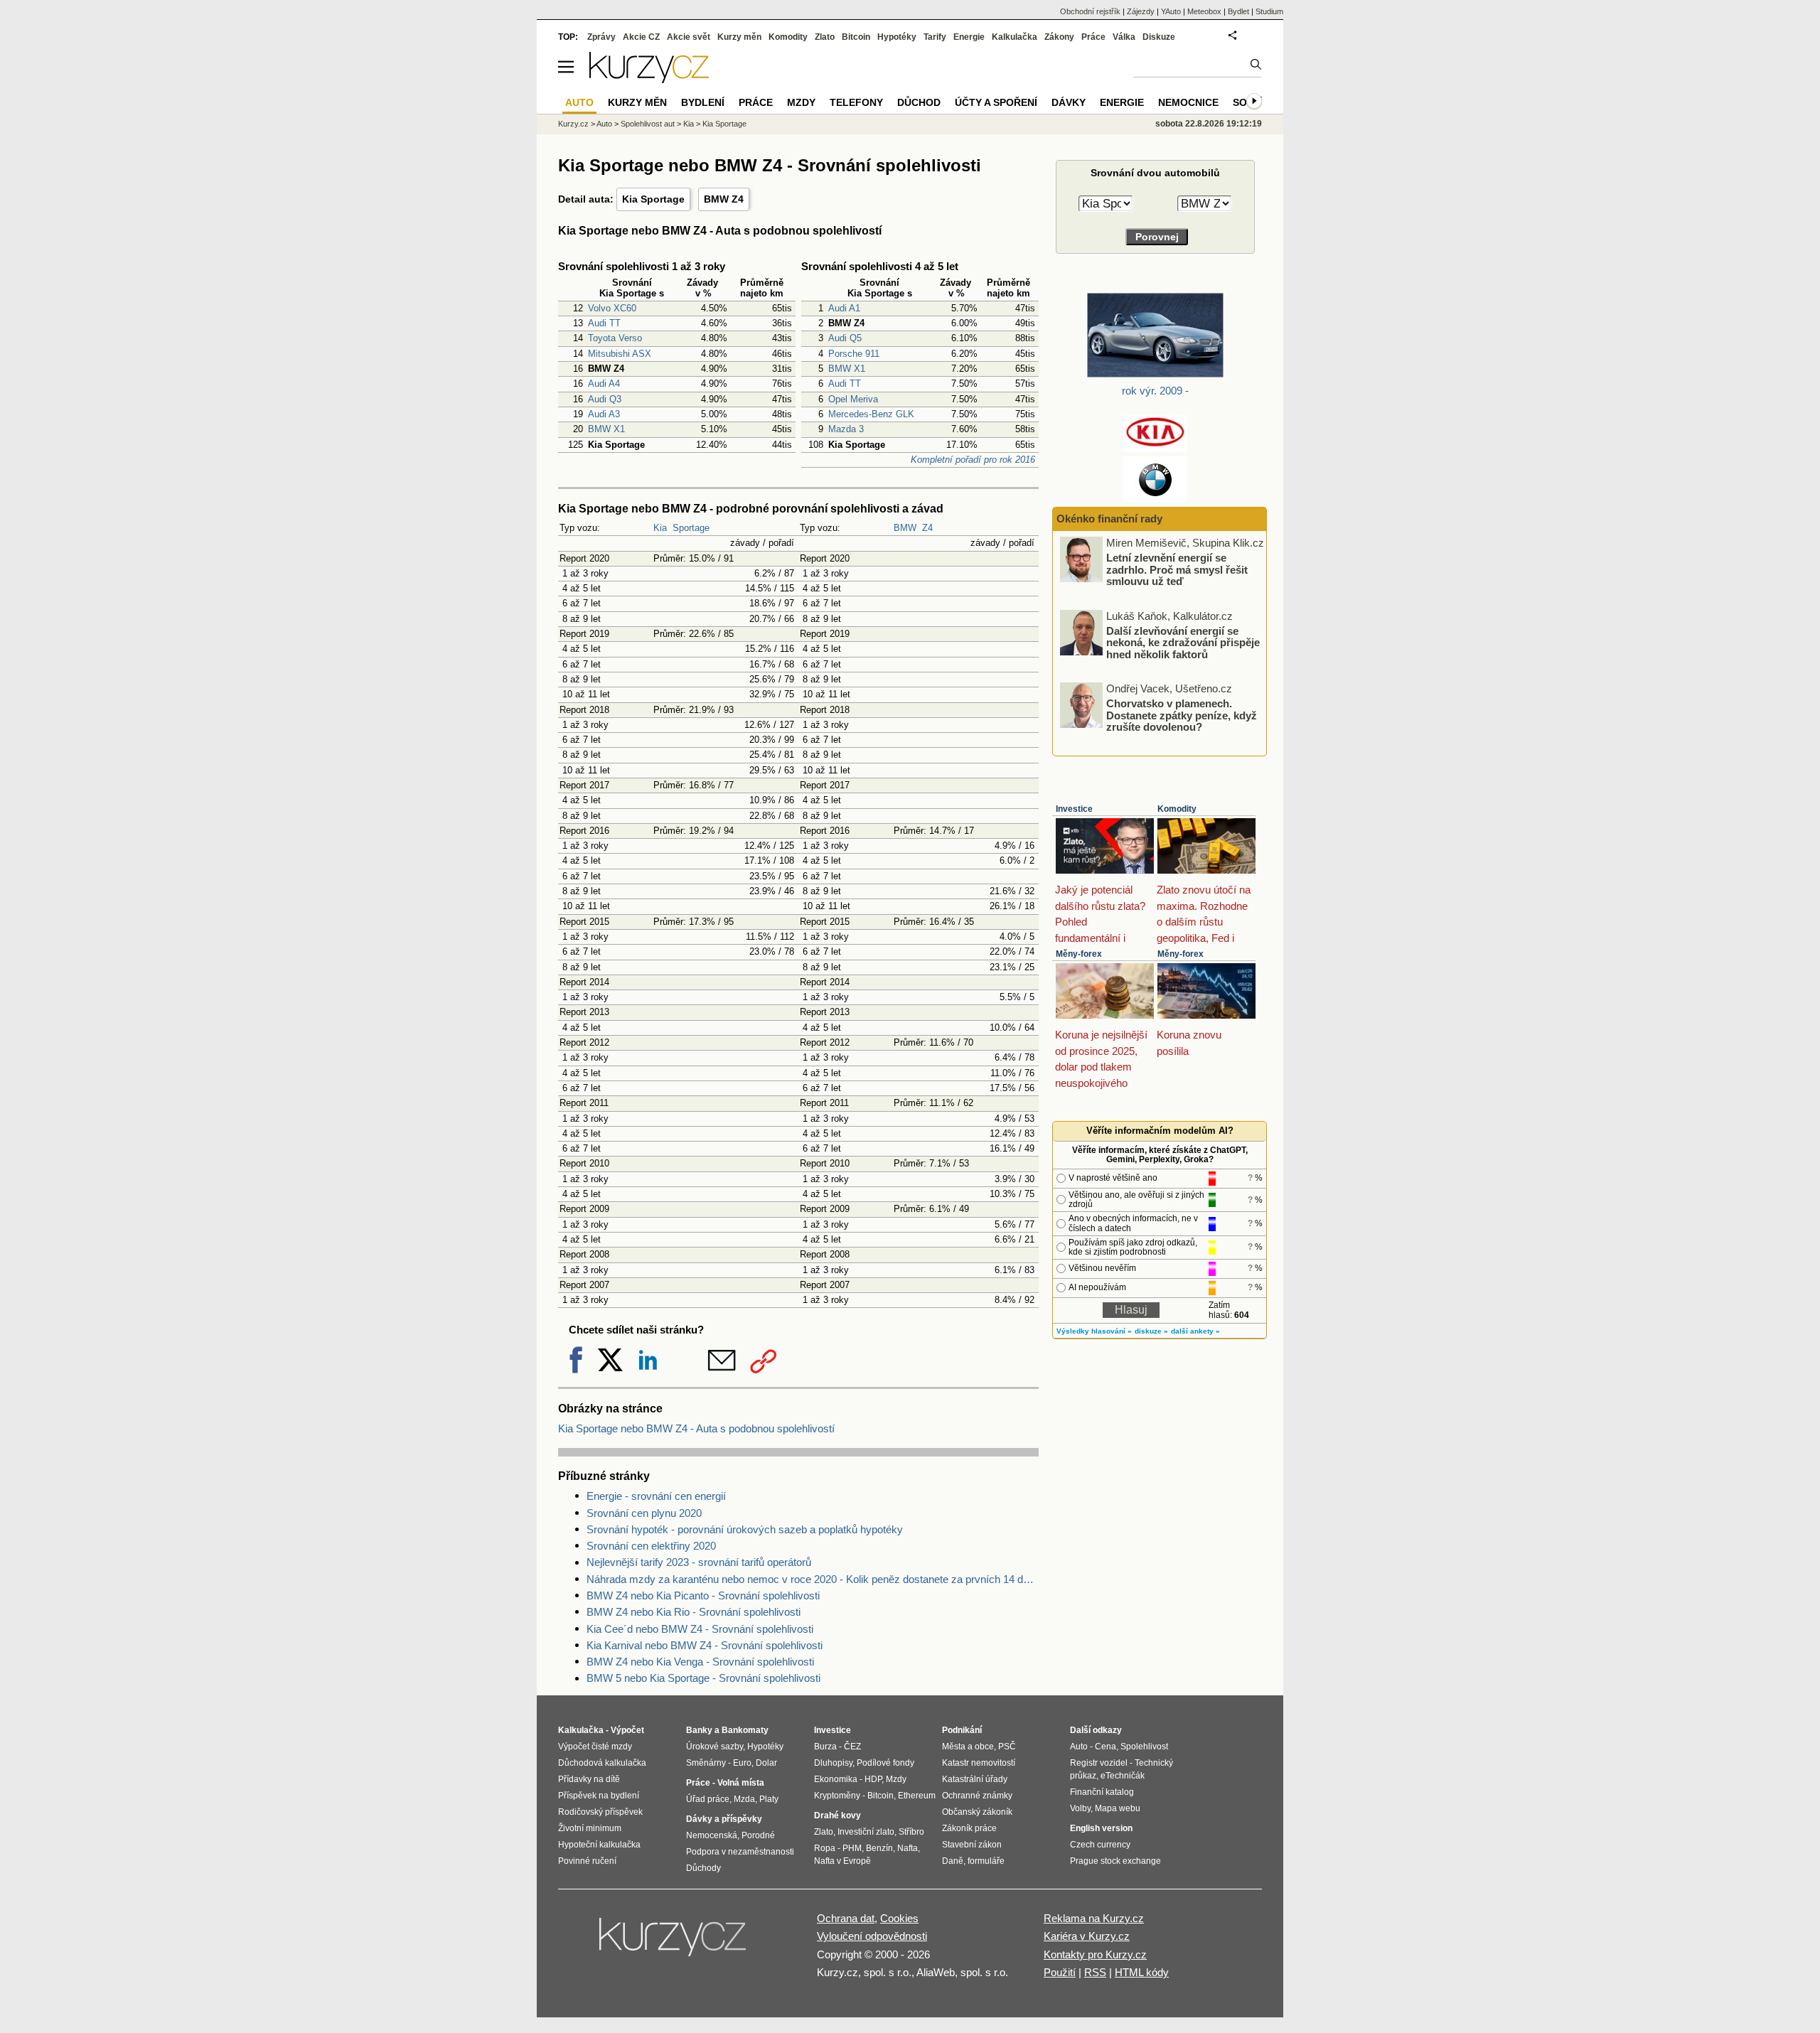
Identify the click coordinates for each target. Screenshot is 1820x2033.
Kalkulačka (1015, 37)
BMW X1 (606, 429)
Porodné (758, 1835)
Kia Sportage (653, 199)
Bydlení (703, 102)
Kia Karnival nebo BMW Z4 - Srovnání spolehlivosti (705, 1645)
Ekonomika (836, 1779)
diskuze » (1151, 1331)
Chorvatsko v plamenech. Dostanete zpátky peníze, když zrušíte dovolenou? (1182, 715)
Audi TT (604, 323)
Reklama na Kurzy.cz (1094, 1918)
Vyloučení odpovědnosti (872, 1936)
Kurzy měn (739, 37)
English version (1101, 1828)
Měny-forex (1079, 954)
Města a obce (968, 1747)
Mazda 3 (846, 429)
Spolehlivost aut (648, 124)
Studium (1269, 11)
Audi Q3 (605, 399)
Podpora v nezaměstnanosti (740, 1852)
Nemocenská (712, 1835)
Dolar (766, 1763)
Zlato (825, 37)
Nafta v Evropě (842, 1861)
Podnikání (962, 1730)
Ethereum (917, 1796)
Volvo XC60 (612, 308)
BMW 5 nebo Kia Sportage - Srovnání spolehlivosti (703, 1678)
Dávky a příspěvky (724, 1819)
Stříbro (911, 1832)
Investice (1074, 809)
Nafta (908, 1848)
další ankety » (1195, 1331)
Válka (1124, 37)
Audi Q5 (845, 338)
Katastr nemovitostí (979, 1763)
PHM (852, 1848)
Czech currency (1100, 1845)
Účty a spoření (996, 102)
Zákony (1059, 37)
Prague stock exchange (1115, 1861)
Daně (953, 1861)
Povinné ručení (587, 1861)
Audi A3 (604, 414)
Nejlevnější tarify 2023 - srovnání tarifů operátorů (699, 1562)
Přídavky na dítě (589, 1779)
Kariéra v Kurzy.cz (1087, 1936)
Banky (699, 1730)
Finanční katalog (1102, 1792)
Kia (660, 528)
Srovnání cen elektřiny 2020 (651, 1546)
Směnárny (706, 1763)
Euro (742, 1763)
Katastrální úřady (975, 1779)
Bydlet (1238, 11)
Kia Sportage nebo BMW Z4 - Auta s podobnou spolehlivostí (696, 1428)
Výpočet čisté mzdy (595, 1747)
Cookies (899, 1918)
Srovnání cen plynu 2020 (644, 1513)
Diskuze (1159, 37)
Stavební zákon (972, 1845)
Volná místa (741, 1783)
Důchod (919, 102)
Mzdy (801, 102)
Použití (1060, 1972)
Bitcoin (856, 37)
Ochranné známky (977, 1796)
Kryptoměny (837, 1796)
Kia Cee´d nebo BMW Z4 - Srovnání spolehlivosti (700, 1629)
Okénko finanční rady (1109, 519)
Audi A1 (844, 308)
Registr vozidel (1099, 1763)
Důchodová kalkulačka (602, 1763)
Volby (1080, 1808)
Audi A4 (604, 383)
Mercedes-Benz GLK (871, 414)
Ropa (825, 1848)
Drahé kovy (837, 1815)
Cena (1106, 1747)
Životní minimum (590, 1828)
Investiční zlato (866, 1832)
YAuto (1171, 11)
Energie (969, 37)
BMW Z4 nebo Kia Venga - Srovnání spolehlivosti (700, 1662)
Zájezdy (1141, 11)
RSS (1095, 1972)
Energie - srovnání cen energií (656, 1496)
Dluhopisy (833, 1763)
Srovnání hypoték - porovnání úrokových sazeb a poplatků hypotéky (745, 1529)
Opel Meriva (853, 399)
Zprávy (601, 37)
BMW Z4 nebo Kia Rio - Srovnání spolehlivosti (694, 1612)
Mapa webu (1118, 1808)
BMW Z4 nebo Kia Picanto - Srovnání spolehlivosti (703, 1595)
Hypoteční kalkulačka (599, 1845)
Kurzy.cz (573, 124)
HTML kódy (1142, 1972)
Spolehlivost (1144, 1747)
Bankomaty (745, 1730)
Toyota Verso (615, 338)
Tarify (935, 37)
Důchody (703, 1868)
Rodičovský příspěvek (600, 1812)
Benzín (879, 1848)
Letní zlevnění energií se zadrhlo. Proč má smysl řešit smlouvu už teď (1177, 569)
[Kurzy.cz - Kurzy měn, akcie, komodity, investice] (649, 79)
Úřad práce (708, 1799)
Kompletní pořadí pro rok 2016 (973, 460)
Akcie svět (689, 37)
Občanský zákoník (977, 1812)
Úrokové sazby (714, 1747)
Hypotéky (897, 37)
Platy (769, 1799)
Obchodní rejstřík (1090, 11)
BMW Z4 (724, 199)
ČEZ (852, 1747)
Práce (1093, 37)
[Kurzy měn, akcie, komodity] (674, 1943)
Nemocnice (1188, 102)
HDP (873, 1779)
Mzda (744, 1799)
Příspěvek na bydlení (599, 1796)
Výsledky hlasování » (1094, 1331)
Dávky (1069, 102)
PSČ (1007, 1747)
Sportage (691, 528)
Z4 (927, 528)
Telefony (856, 102)
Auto (604, 124)
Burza (825, 1747)
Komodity (1177, 809)
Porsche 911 (854, 354)
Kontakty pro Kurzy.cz (1095, 1954)
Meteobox (1204, 11)
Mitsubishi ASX (620, 354)
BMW (905, 528)
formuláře (986, 1861)
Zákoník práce (969, 1828)
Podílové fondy (885, 1763)
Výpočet (627, 1730)
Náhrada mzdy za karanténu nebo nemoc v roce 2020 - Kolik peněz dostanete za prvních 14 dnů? (813, 1579)
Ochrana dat (846, 1918)
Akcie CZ (641, 37)
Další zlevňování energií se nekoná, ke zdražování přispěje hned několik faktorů (1183, 642)
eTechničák (1123, 1776)
